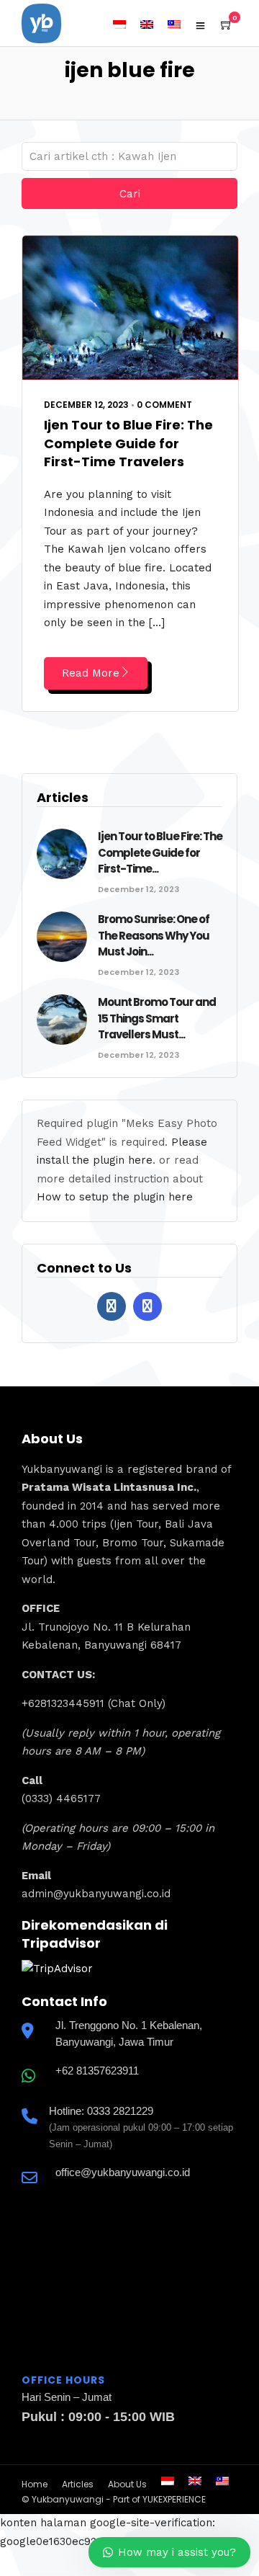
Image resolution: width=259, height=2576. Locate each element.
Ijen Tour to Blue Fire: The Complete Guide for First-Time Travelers (128, 443)
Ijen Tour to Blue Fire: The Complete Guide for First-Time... (160, 852)
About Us (127, 2484)
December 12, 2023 (86, 405)
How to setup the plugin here (115, 1197)
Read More (91, 673)
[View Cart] (227, 25)
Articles (78, 2484)
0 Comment (164, 405)
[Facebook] (112, 1306)
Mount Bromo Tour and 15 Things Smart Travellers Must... (157, 1018)
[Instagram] (147, 1306)
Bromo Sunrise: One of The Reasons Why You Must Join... (154, 935)
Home (35, 2484)
